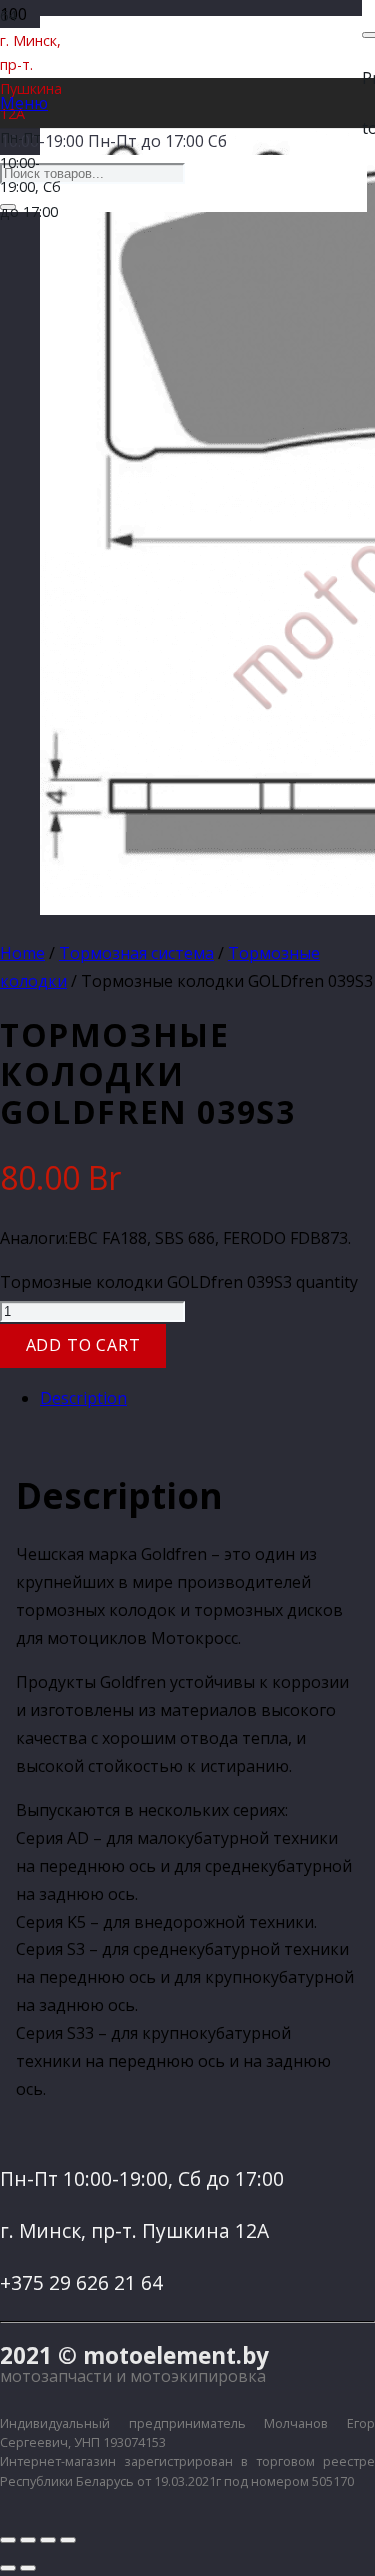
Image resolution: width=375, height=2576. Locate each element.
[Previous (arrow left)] (8, 2568)
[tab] (207, 1398)
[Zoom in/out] (68, 2540)
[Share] (28, 2540)
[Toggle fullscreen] (48, 2540)
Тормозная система (136, 953)
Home (22, 953)
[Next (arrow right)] (28, 2568)
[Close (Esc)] (8, 2540)
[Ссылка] (212, 177)
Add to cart (83, 1345)
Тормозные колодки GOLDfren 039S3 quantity (179, 1282)
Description (83, 1398)
